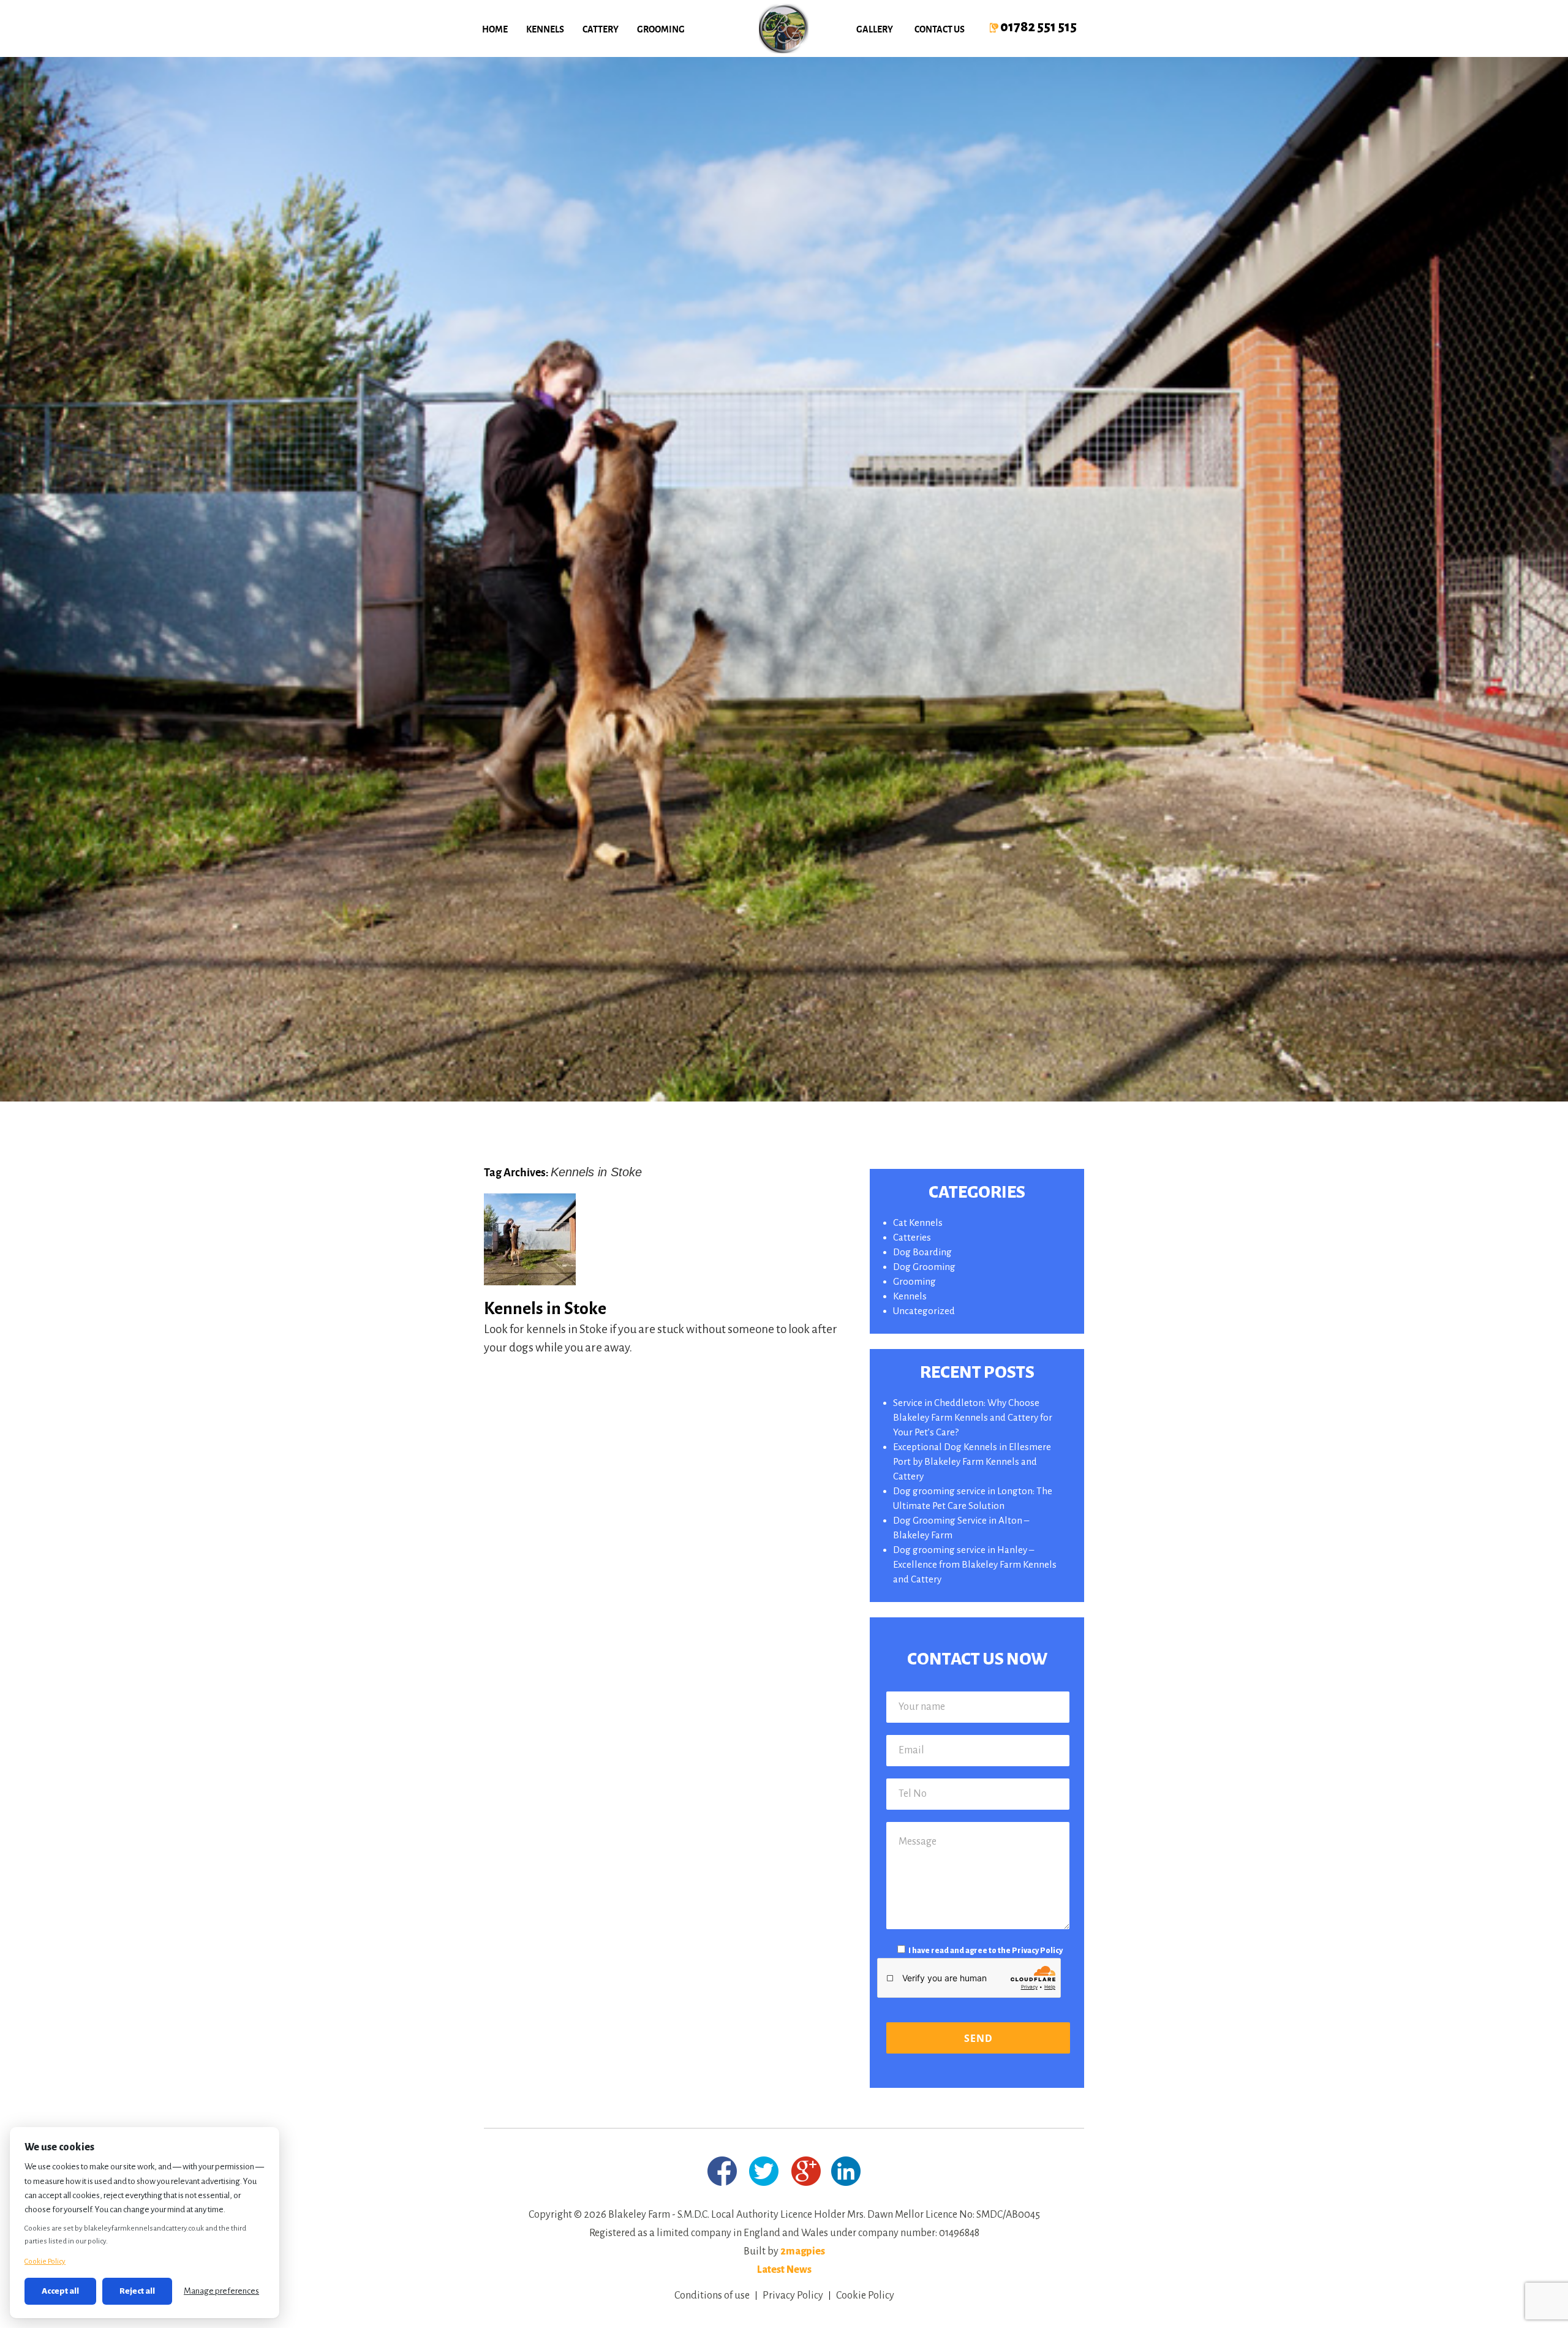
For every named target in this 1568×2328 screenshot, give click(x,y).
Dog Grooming (924, 1267)
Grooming (661, 29)
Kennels (545, 29)
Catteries (912, 1237)
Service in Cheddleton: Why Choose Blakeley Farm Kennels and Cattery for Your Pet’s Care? (973, 1417)
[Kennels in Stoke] (530, 1281)
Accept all (60, 2291)
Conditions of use (712, 2296)
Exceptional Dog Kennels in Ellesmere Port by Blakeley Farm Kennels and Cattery (972, 1461)
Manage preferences (221, 2291)
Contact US (940, 29)
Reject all (137, 2291)
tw (764, 2171)
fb (722, 2171)
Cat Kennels (918, 1223)
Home (495, 29)
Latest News (784, 2270)
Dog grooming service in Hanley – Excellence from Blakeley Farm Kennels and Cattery (975, 1564)
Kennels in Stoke (545, 1307)
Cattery (601, 29)
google (806, 2171)
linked (846, 2171)
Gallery (875, 29)
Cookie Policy (865, 2296)
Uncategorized (924, 1311)
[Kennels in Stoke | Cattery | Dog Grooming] (784, 28)
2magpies (803, 2251)
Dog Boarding (922, 1252)
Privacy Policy (1037, 1951)
